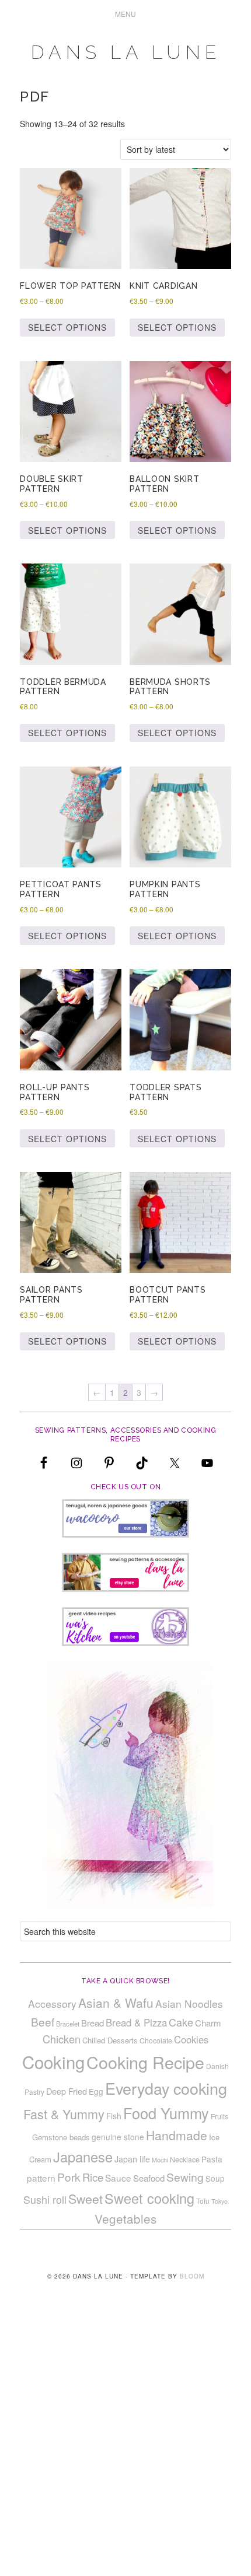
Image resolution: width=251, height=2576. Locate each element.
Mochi (160, 2160)
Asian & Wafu (116, 2003)
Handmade (177, 2135)
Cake (181, 2022)
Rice (93, 2177)
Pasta (212, 2159)
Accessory (52, 2003)
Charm (208, 2023)
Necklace (185, 2159)
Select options (67, 327)
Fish (114, 2116)
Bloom (192, 2276)
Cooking (53, 2061)
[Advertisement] (125, 2446)
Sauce (118, 2178)
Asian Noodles (189, 2003)
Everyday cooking (166, 2088)
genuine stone (118, 2137)
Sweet (86, 2199)
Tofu (203, 2201)
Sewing (185, 2177)
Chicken (62, 2039)
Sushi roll (45, 2199)
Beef (43, 2022)
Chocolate (156, 2040)
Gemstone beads (61, 2137)
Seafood (149, 2178)
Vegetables (125, 2218)
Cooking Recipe (145, 2062)
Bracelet (68, 2024)
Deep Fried (67, 2091)
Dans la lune (126, 52)
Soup (215, 2178)
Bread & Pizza (136, 2022)
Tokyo (219, 2201)
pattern (41, 2178)
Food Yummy (166, 2113)
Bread (93, 2023)
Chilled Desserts (110, 2040)
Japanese (83, 2157)
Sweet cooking (149, 2198)
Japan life (132, 2159)
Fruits (219, 2116)
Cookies (191, 2039)
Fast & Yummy (64, 2114)
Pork (69, 2177)
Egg (96, 2091)
